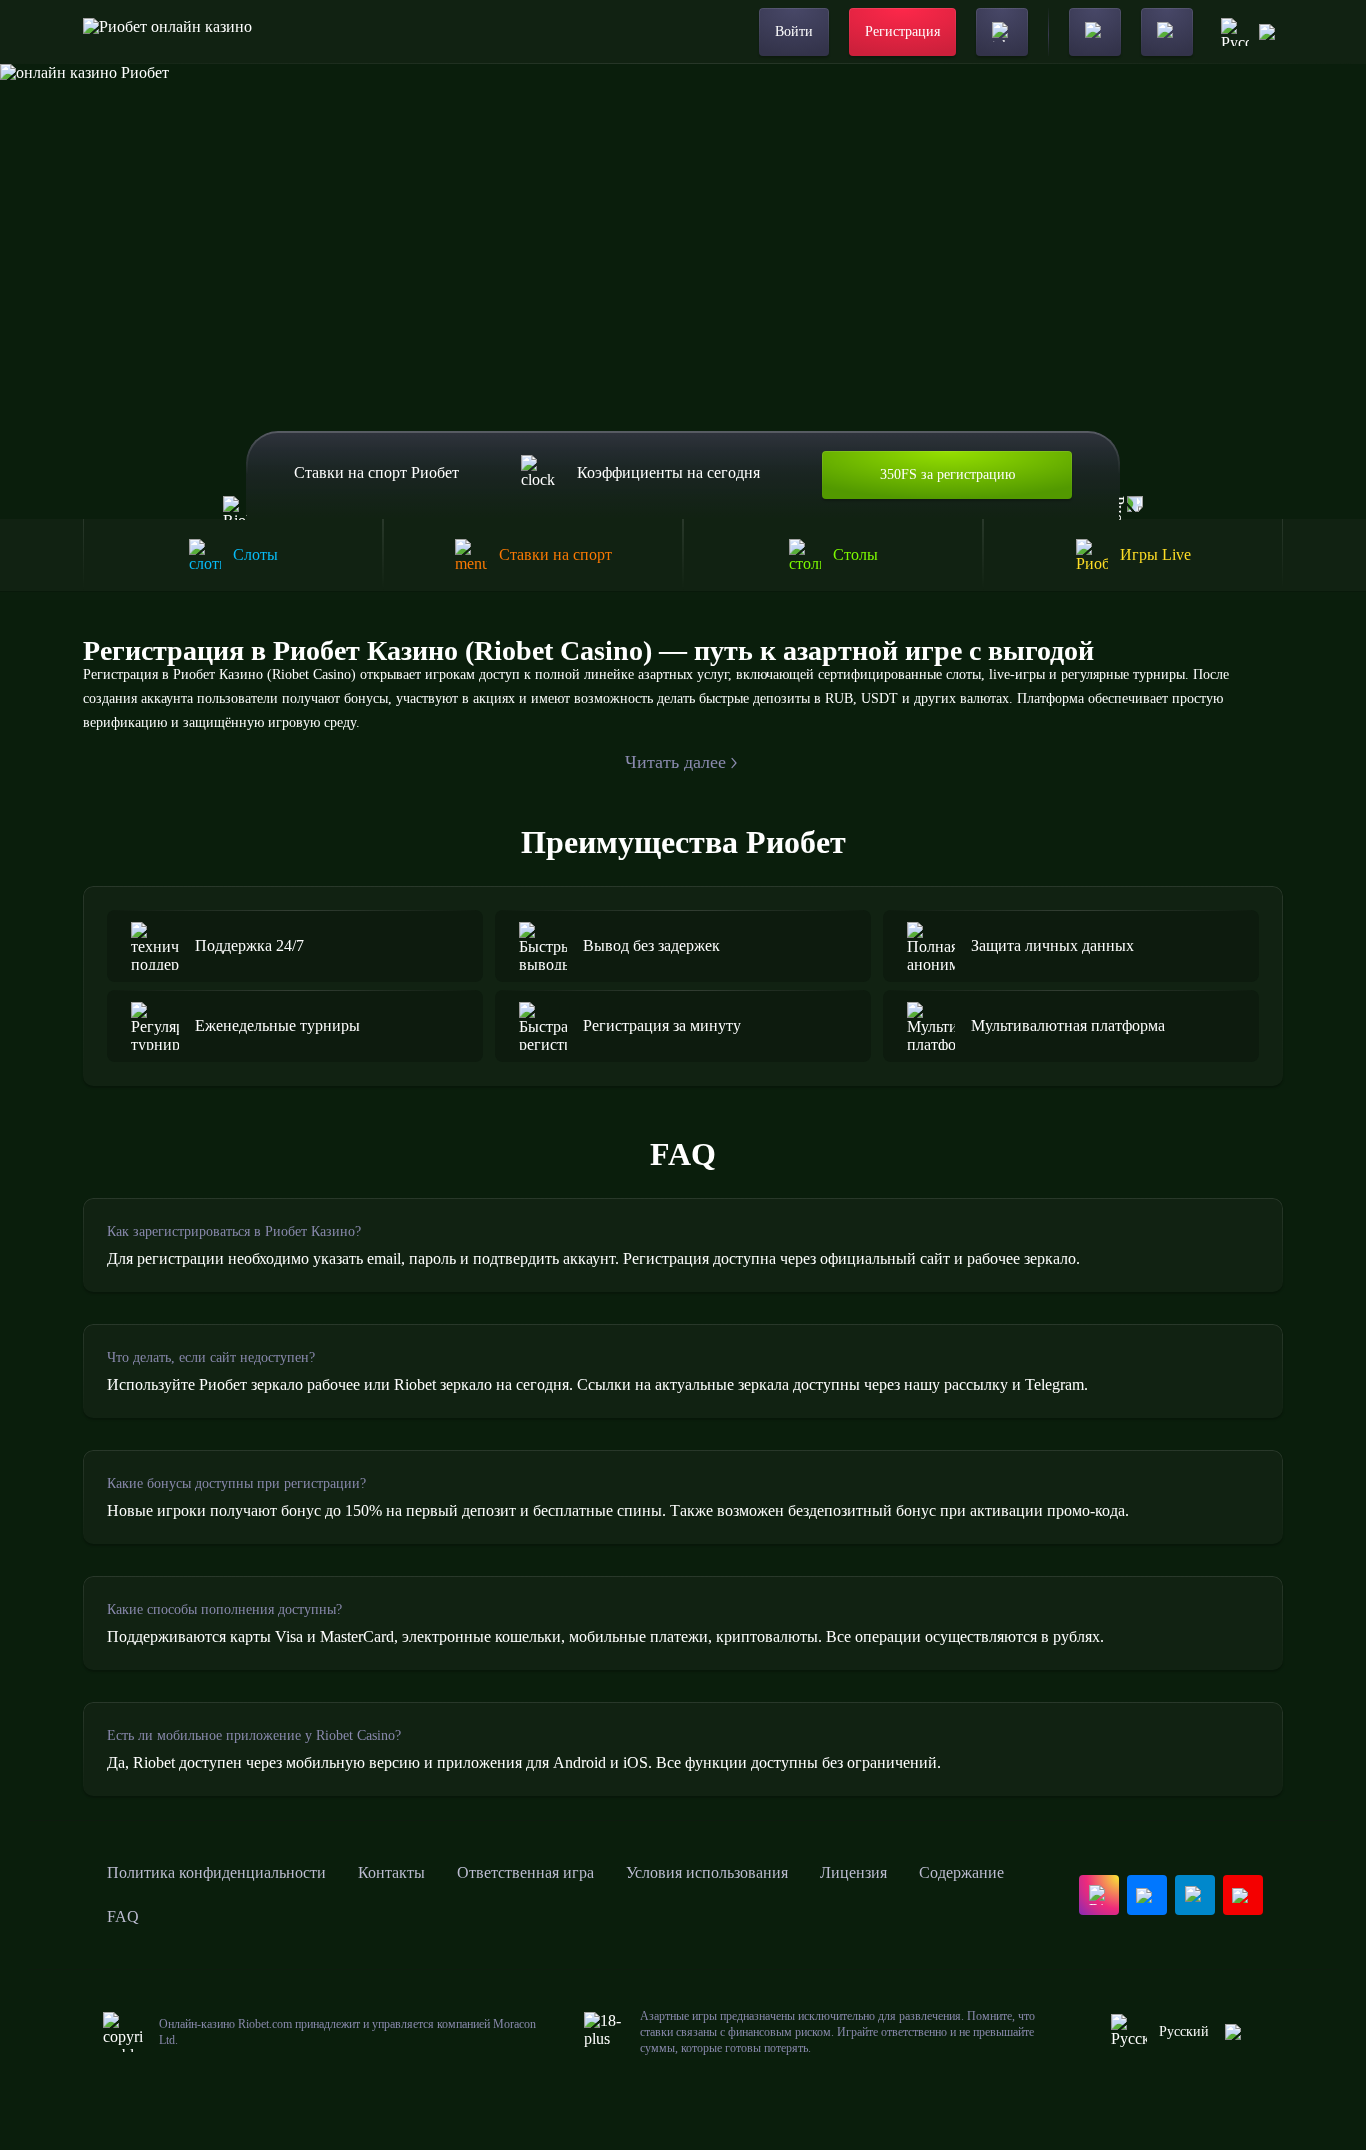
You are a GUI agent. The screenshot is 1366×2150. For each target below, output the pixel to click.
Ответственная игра (525, 1872)
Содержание (961, 1872)
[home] (167, 32)
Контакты (391, 1872)
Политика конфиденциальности (216, 1872)
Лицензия (853, 1872)
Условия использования (707, 1872)
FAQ (123, 1916)
